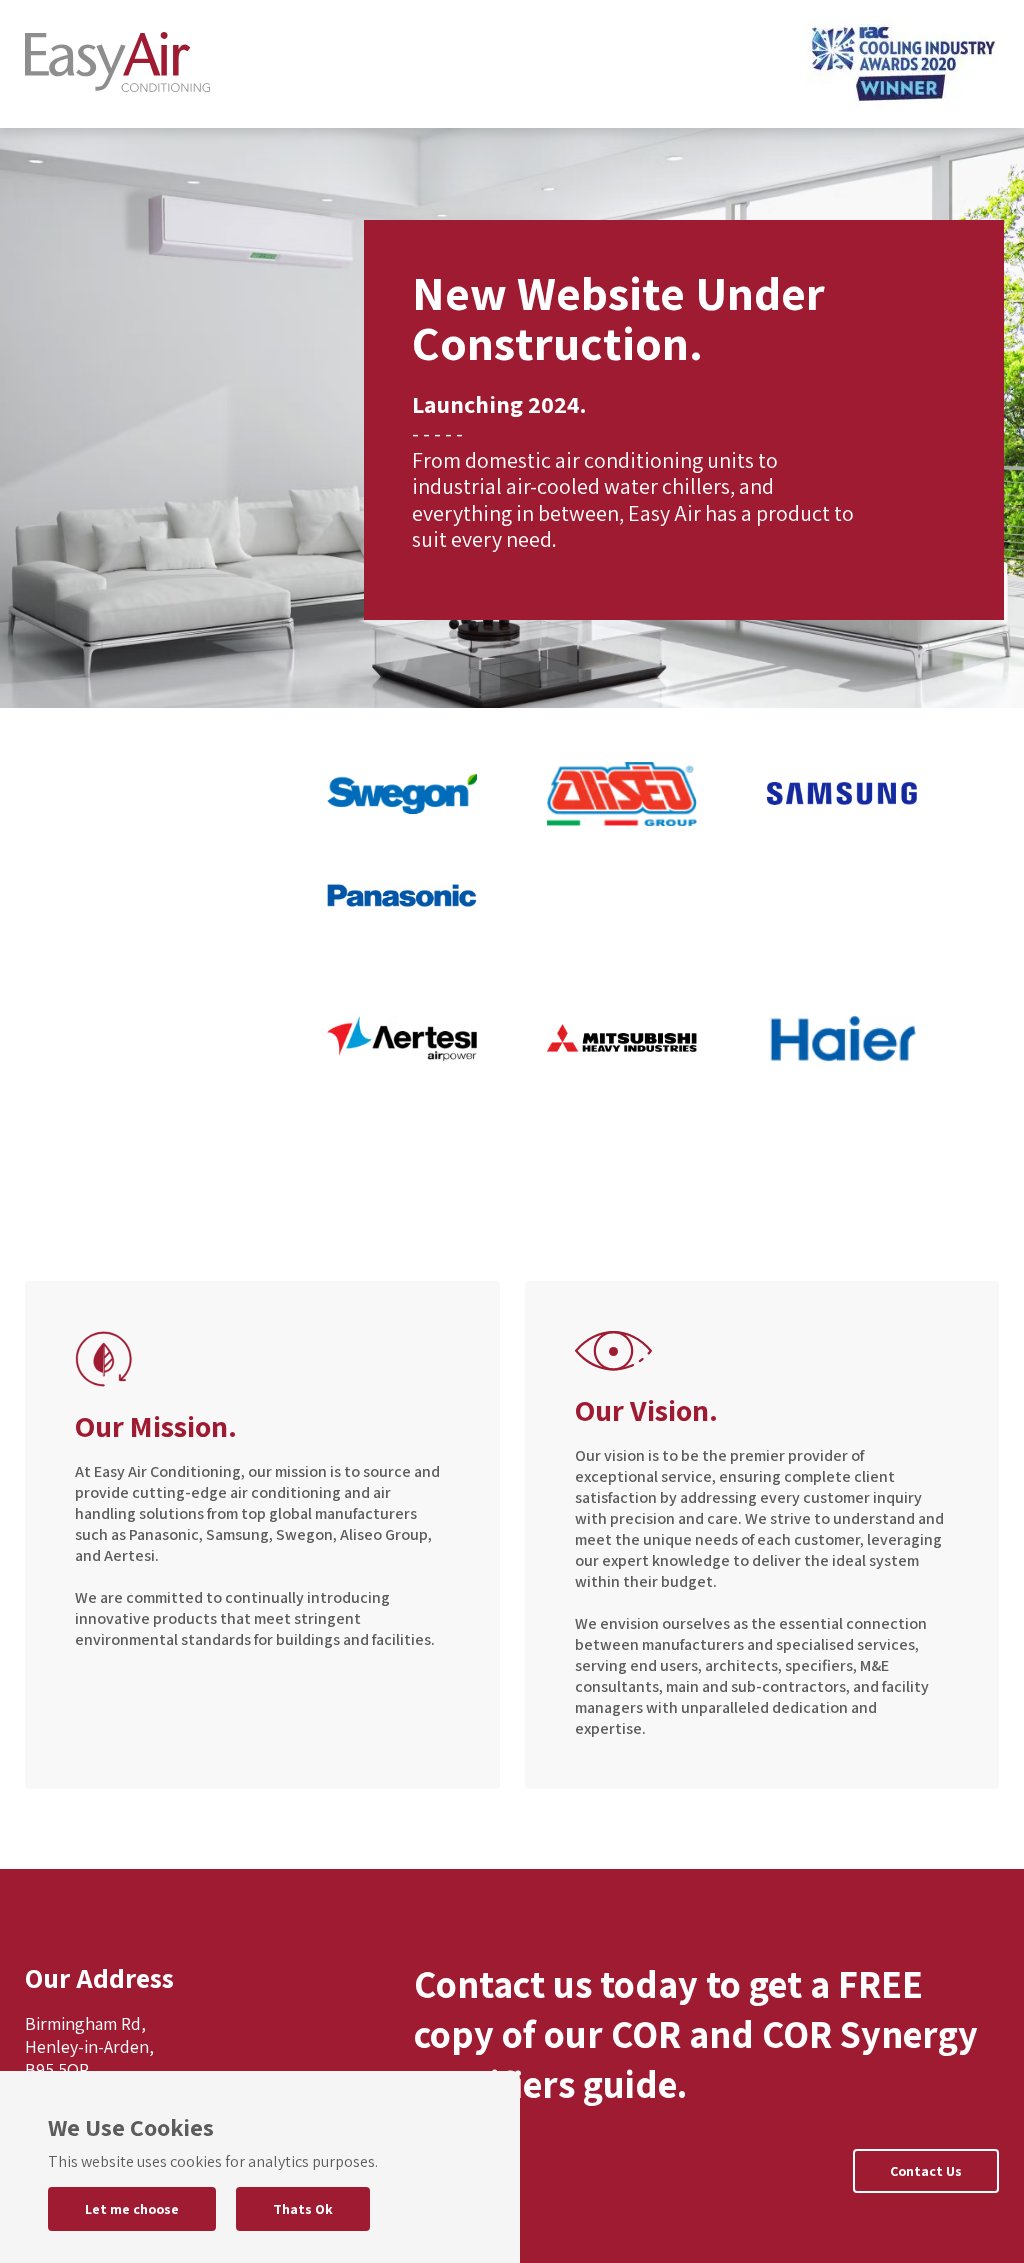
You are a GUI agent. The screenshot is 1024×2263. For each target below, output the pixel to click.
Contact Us (926, 2171)
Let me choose (132, 2209)
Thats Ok (303, 2209)
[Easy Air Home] (117, 64)
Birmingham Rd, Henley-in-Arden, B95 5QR (89, 2046)
